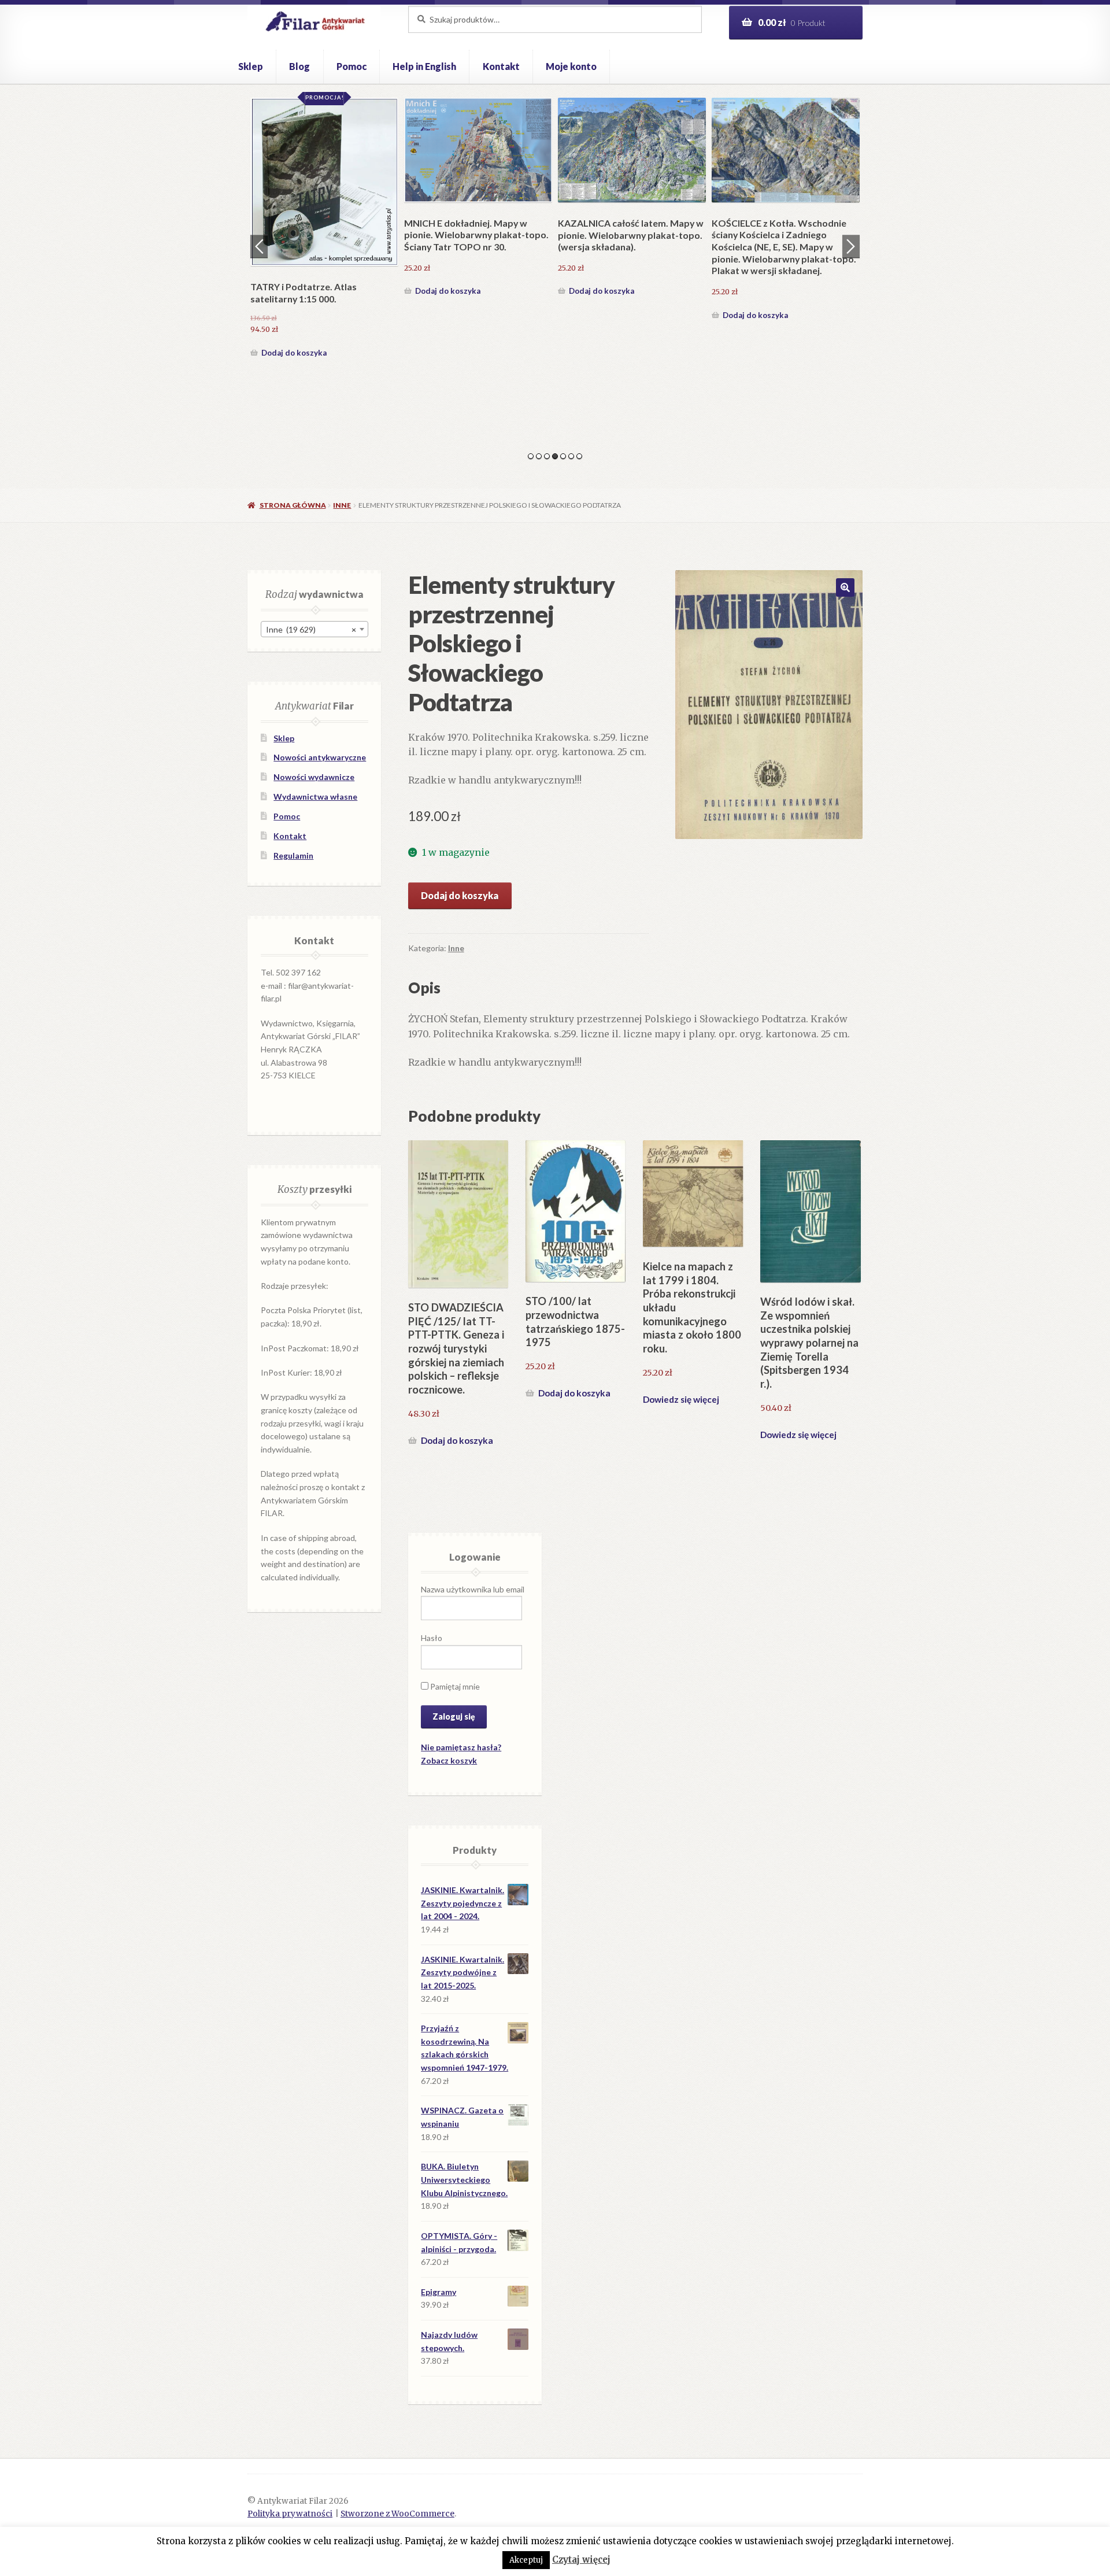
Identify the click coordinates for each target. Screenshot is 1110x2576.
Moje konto (571, 66)
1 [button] (531, 456)
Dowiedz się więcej (681, 1399)
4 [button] (555, 456)
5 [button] (563, 456)
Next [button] (851, 246)
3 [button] (547, 456)
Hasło (432, 1638)
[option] (324, 210)
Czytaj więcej (581, 2560)
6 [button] (571, 456)
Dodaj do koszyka (294, 315)
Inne (342, 505)
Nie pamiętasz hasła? (461, 1747)
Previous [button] (259, 246)
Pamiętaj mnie (454, 1686)
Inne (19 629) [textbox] (311, 629)
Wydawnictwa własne (315, 797)
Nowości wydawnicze (314, 777)
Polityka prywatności (290, 2514)
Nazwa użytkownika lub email (473, 1589)
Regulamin (293, 855)
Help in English (424, 66)
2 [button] (539, 456)
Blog (299, 66)
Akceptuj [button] (526, 2560)
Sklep (251, 66)
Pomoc (351, 66)
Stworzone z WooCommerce (397, 2514)
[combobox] (314, 629)
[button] (845, 587)
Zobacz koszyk (449, 1760)
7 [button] (579, 456)
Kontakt (501, 66)
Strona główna (293, 505)
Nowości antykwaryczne (320, 757)
